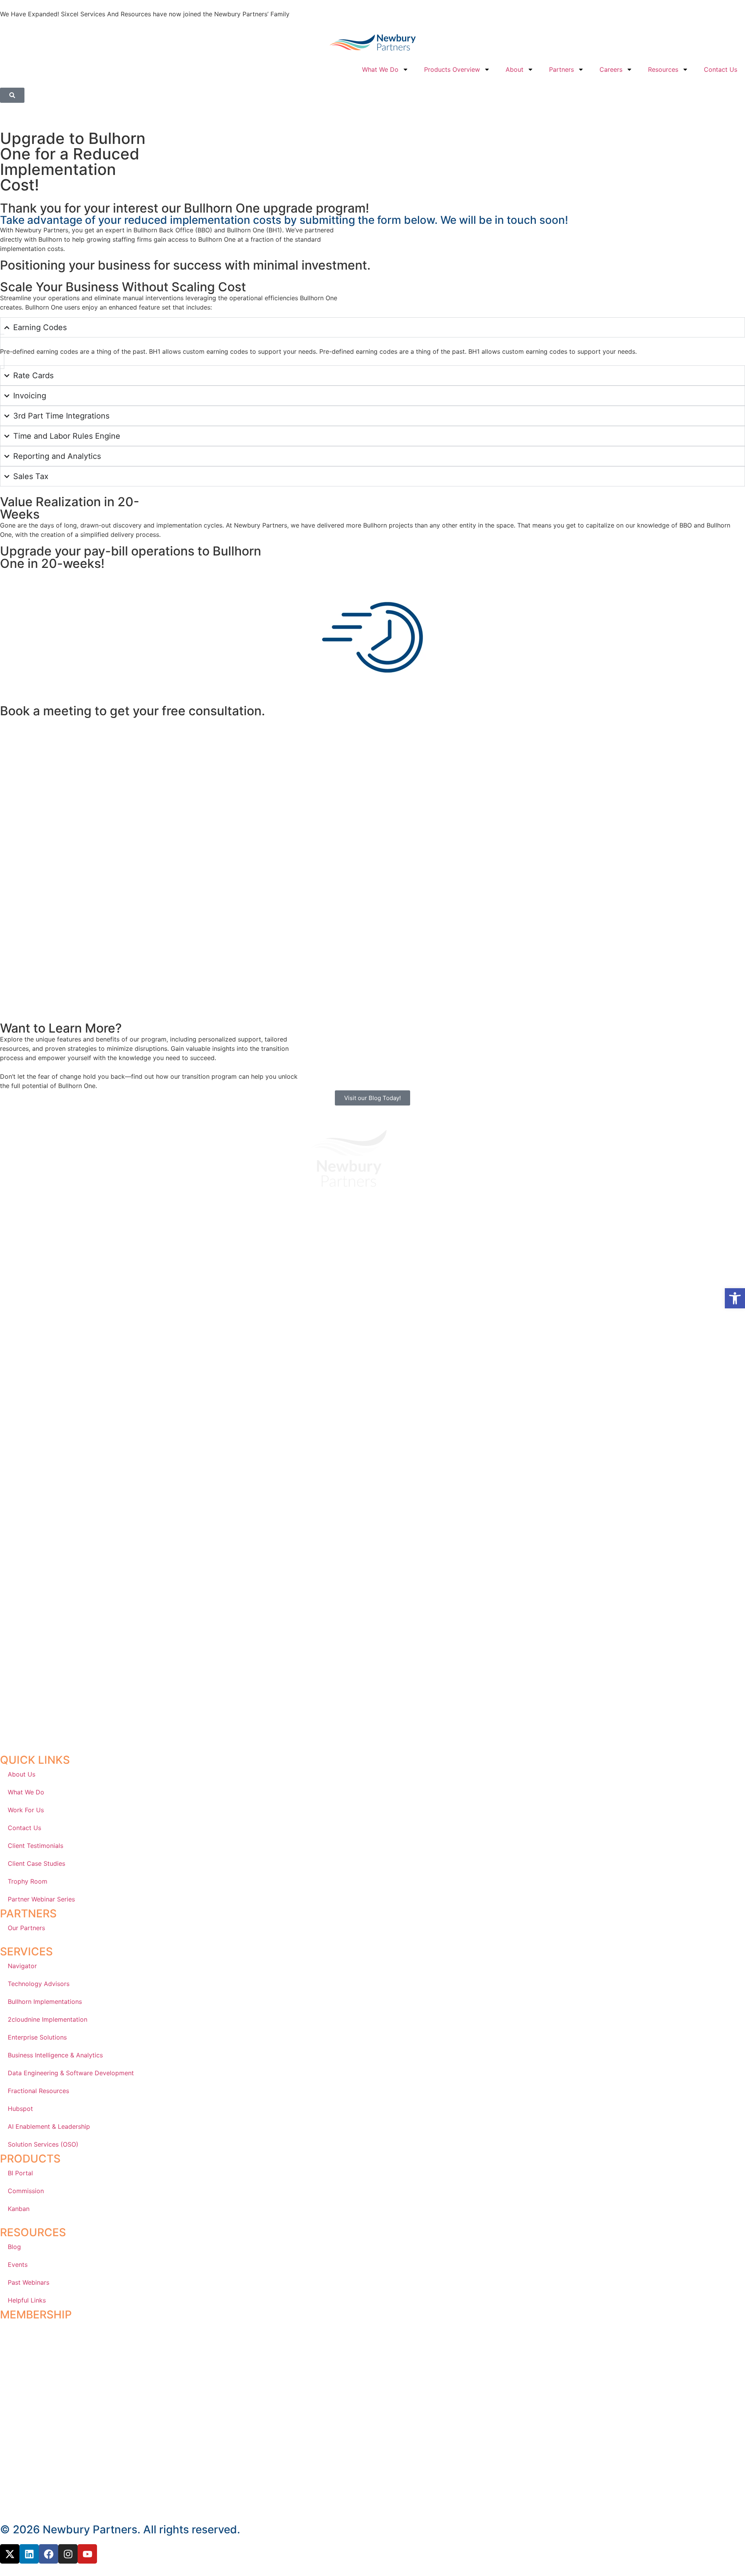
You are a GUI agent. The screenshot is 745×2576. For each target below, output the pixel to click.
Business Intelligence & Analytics (55, 2055)
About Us (22, 1774)
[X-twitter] (10, 2554)
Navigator (22, 1966)
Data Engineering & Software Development (71, 2073)
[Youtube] (87, 2554)
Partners (561, 69)
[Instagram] (68, 2554)
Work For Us (26, 1810)
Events (18, 2265)
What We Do (380, 69)
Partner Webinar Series (41, 1899)
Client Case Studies (36, 1863)
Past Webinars (29, 2282)
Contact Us (721, 69)
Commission (26, 2191)
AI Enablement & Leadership (49, 2126)
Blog (14, 2247)
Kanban (19, 2209)
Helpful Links (27, 2300)
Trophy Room (28, 1881)
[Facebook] (49, 2554)
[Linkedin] (29, 2554)
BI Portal (20, 2173)
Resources (663, 69)
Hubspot (20, 2109)
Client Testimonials (36, 1846)
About (515, 69)
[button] (735, 1298)
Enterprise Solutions (37, 2037)
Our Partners (26, 1928)
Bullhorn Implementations (45, 2002)
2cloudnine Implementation (48, 2019)
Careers (611, 69)
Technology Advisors (39, 1984)
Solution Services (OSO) (43, 2144)
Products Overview (452, 69)
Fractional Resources (38, 2091)
